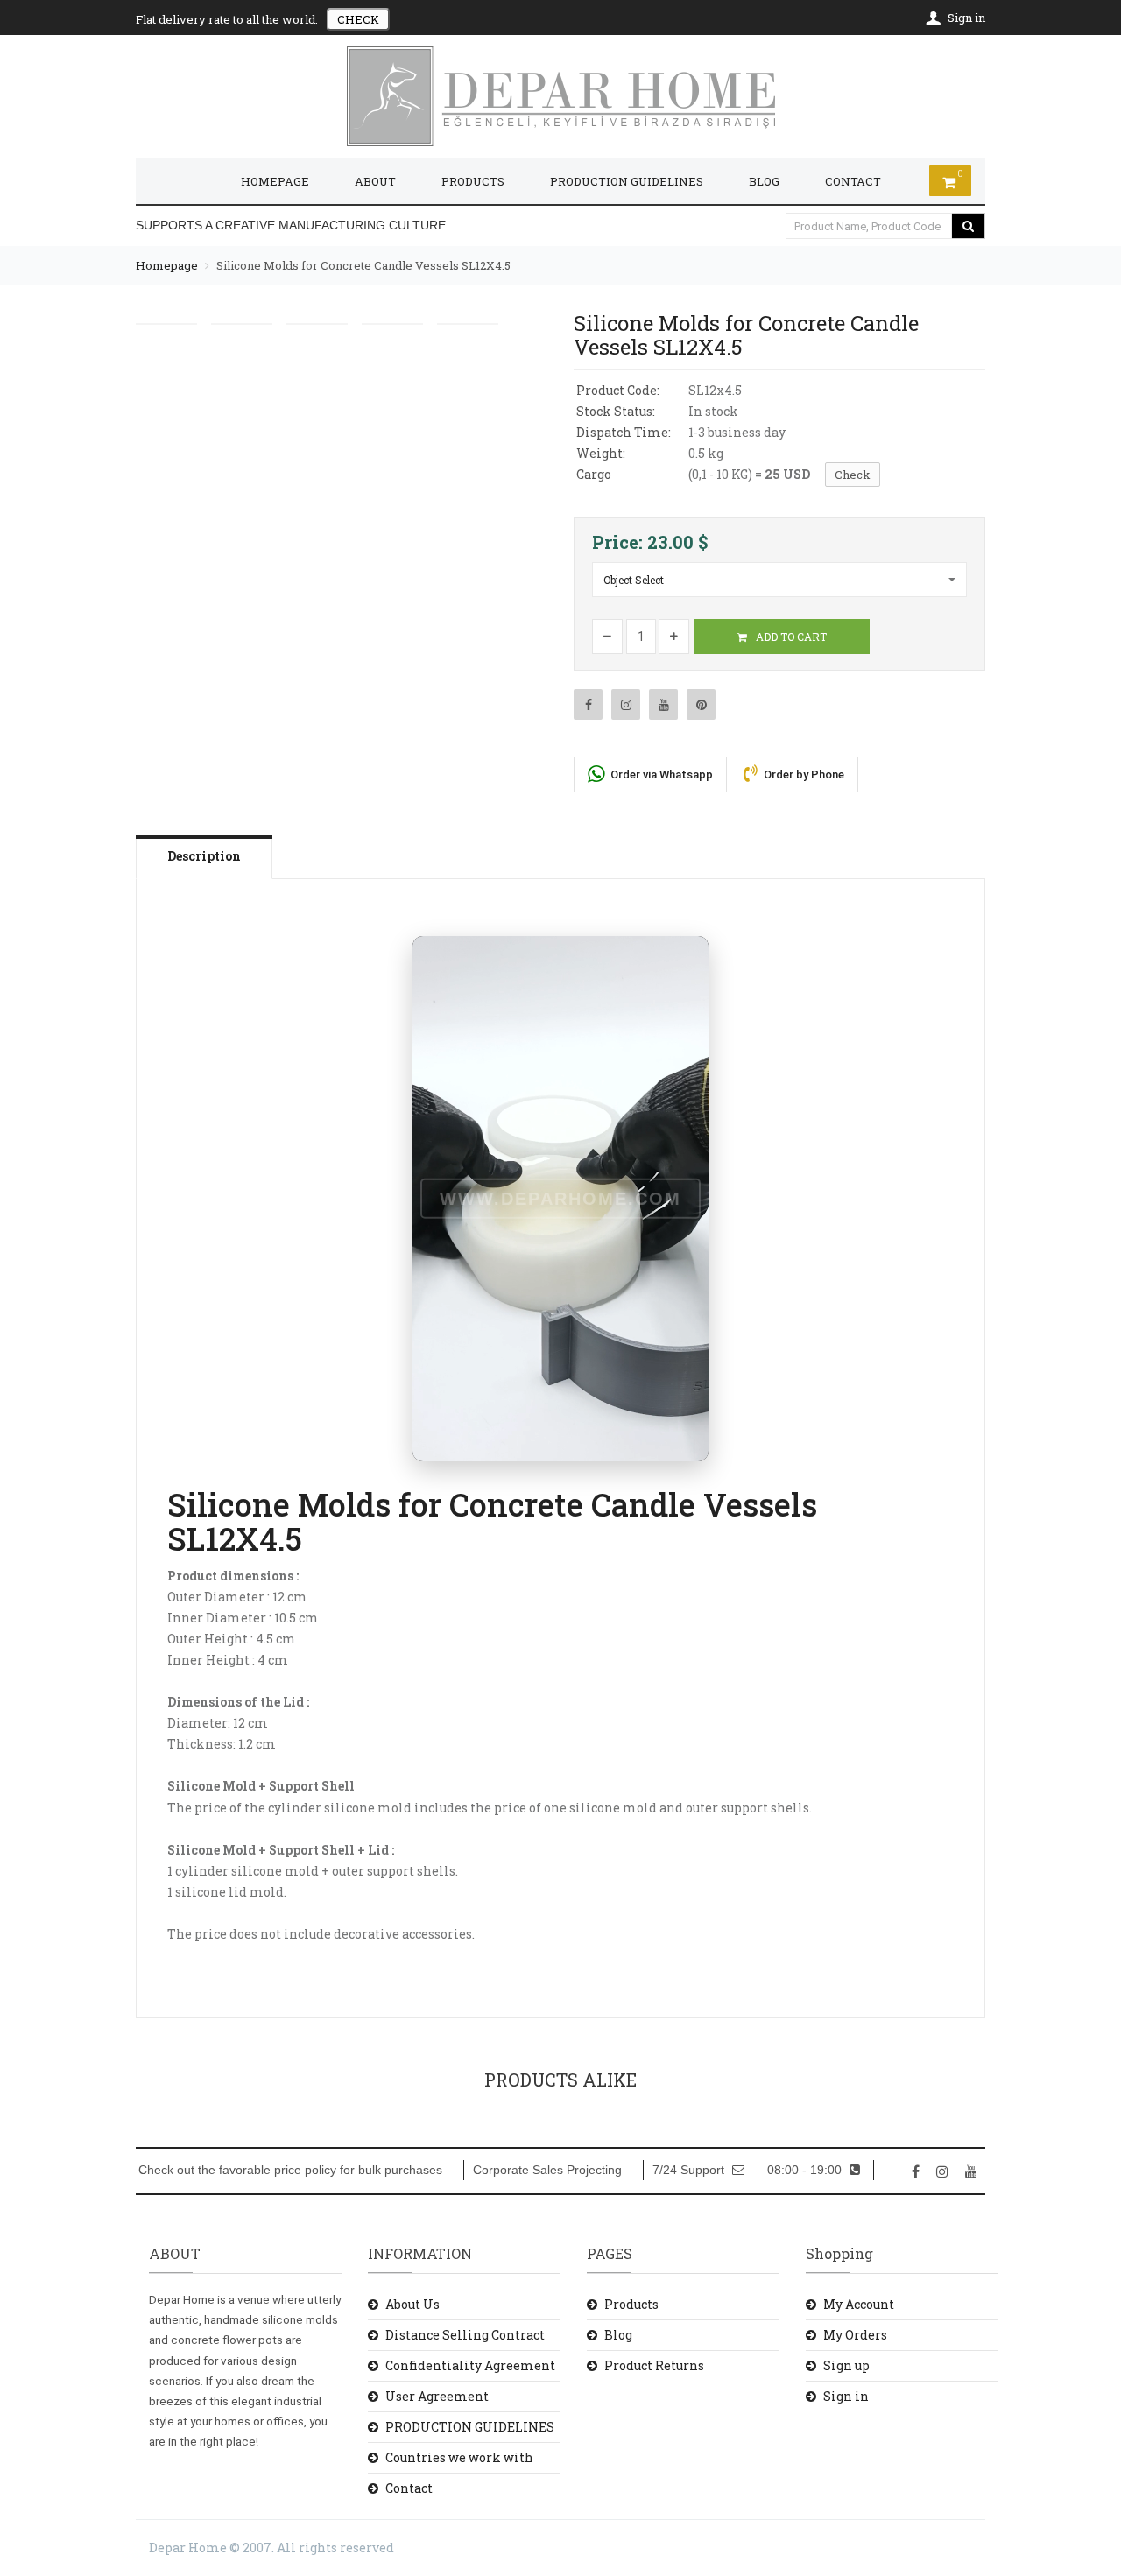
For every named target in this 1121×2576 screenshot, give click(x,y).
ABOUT (375, 181)
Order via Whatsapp (660, 774)
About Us (412, 2304)
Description (204, 856)
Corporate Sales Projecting (547, 2170)
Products (631, 2304)
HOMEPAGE (275, 181)
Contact (409, 2488)
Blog (618, 2335)
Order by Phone (803, 774)
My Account (859, 2304)
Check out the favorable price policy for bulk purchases (290, 2170)
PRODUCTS (473, 181)
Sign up (846, 2365)
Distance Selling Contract (465, 2335)
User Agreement (437, 2396)
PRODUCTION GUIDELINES (627, 181)
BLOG (764, 181)
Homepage (167, 265)
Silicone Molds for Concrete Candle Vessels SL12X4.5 (363, 265)
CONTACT (853, 181)
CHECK (358, 19)
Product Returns (654, 2365)
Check (853, 475)
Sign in (846, 2396)
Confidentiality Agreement (470, 2365)
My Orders (855, 2335)
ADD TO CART (790, 637)
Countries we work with (459, 2457)
